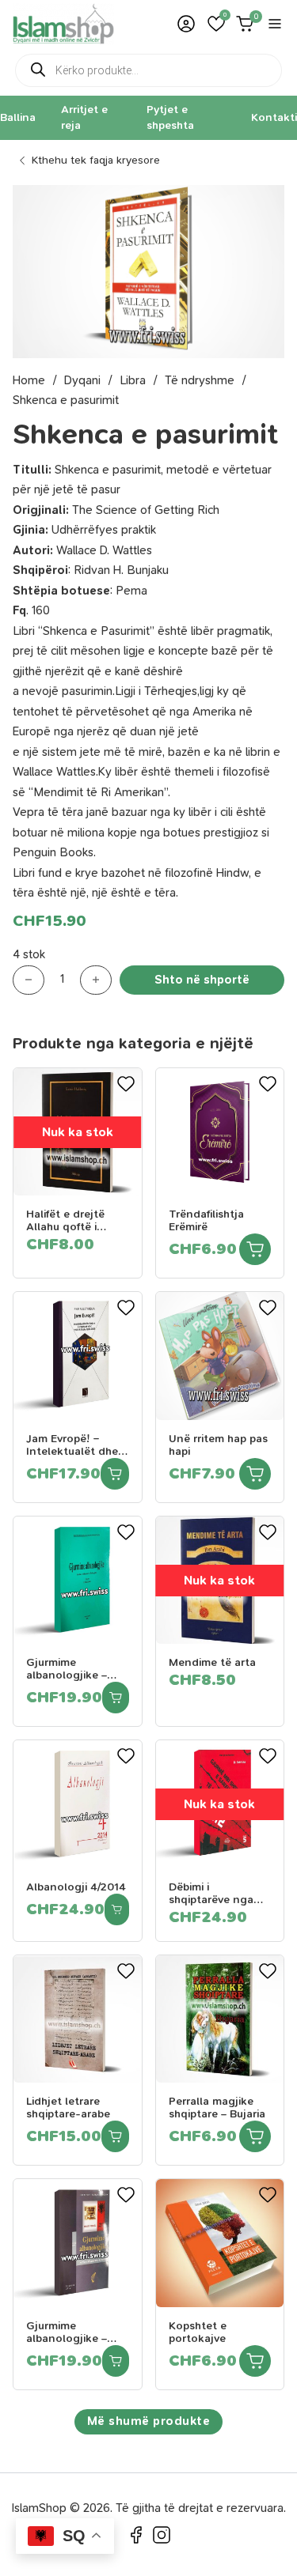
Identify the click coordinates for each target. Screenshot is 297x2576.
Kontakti (274, 117)
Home (29, 380)
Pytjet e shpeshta (170, 117)
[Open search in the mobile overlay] (148, 70)
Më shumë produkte (149, 2421)
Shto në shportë (202, 980)
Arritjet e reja (84, 117)
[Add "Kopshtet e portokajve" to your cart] (255, 2361)
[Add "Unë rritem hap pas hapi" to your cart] (255, 1474)
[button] (216, 24)
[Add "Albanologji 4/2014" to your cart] (117, 1909)
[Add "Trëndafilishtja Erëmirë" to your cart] (255, 1249)
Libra (133, 380)
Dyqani (82, 380)
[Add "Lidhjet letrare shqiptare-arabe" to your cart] (115, 2136)
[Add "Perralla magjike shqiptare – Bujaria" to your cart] (255, 2136)
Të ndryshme (200, 380)
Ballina (18, 117)
